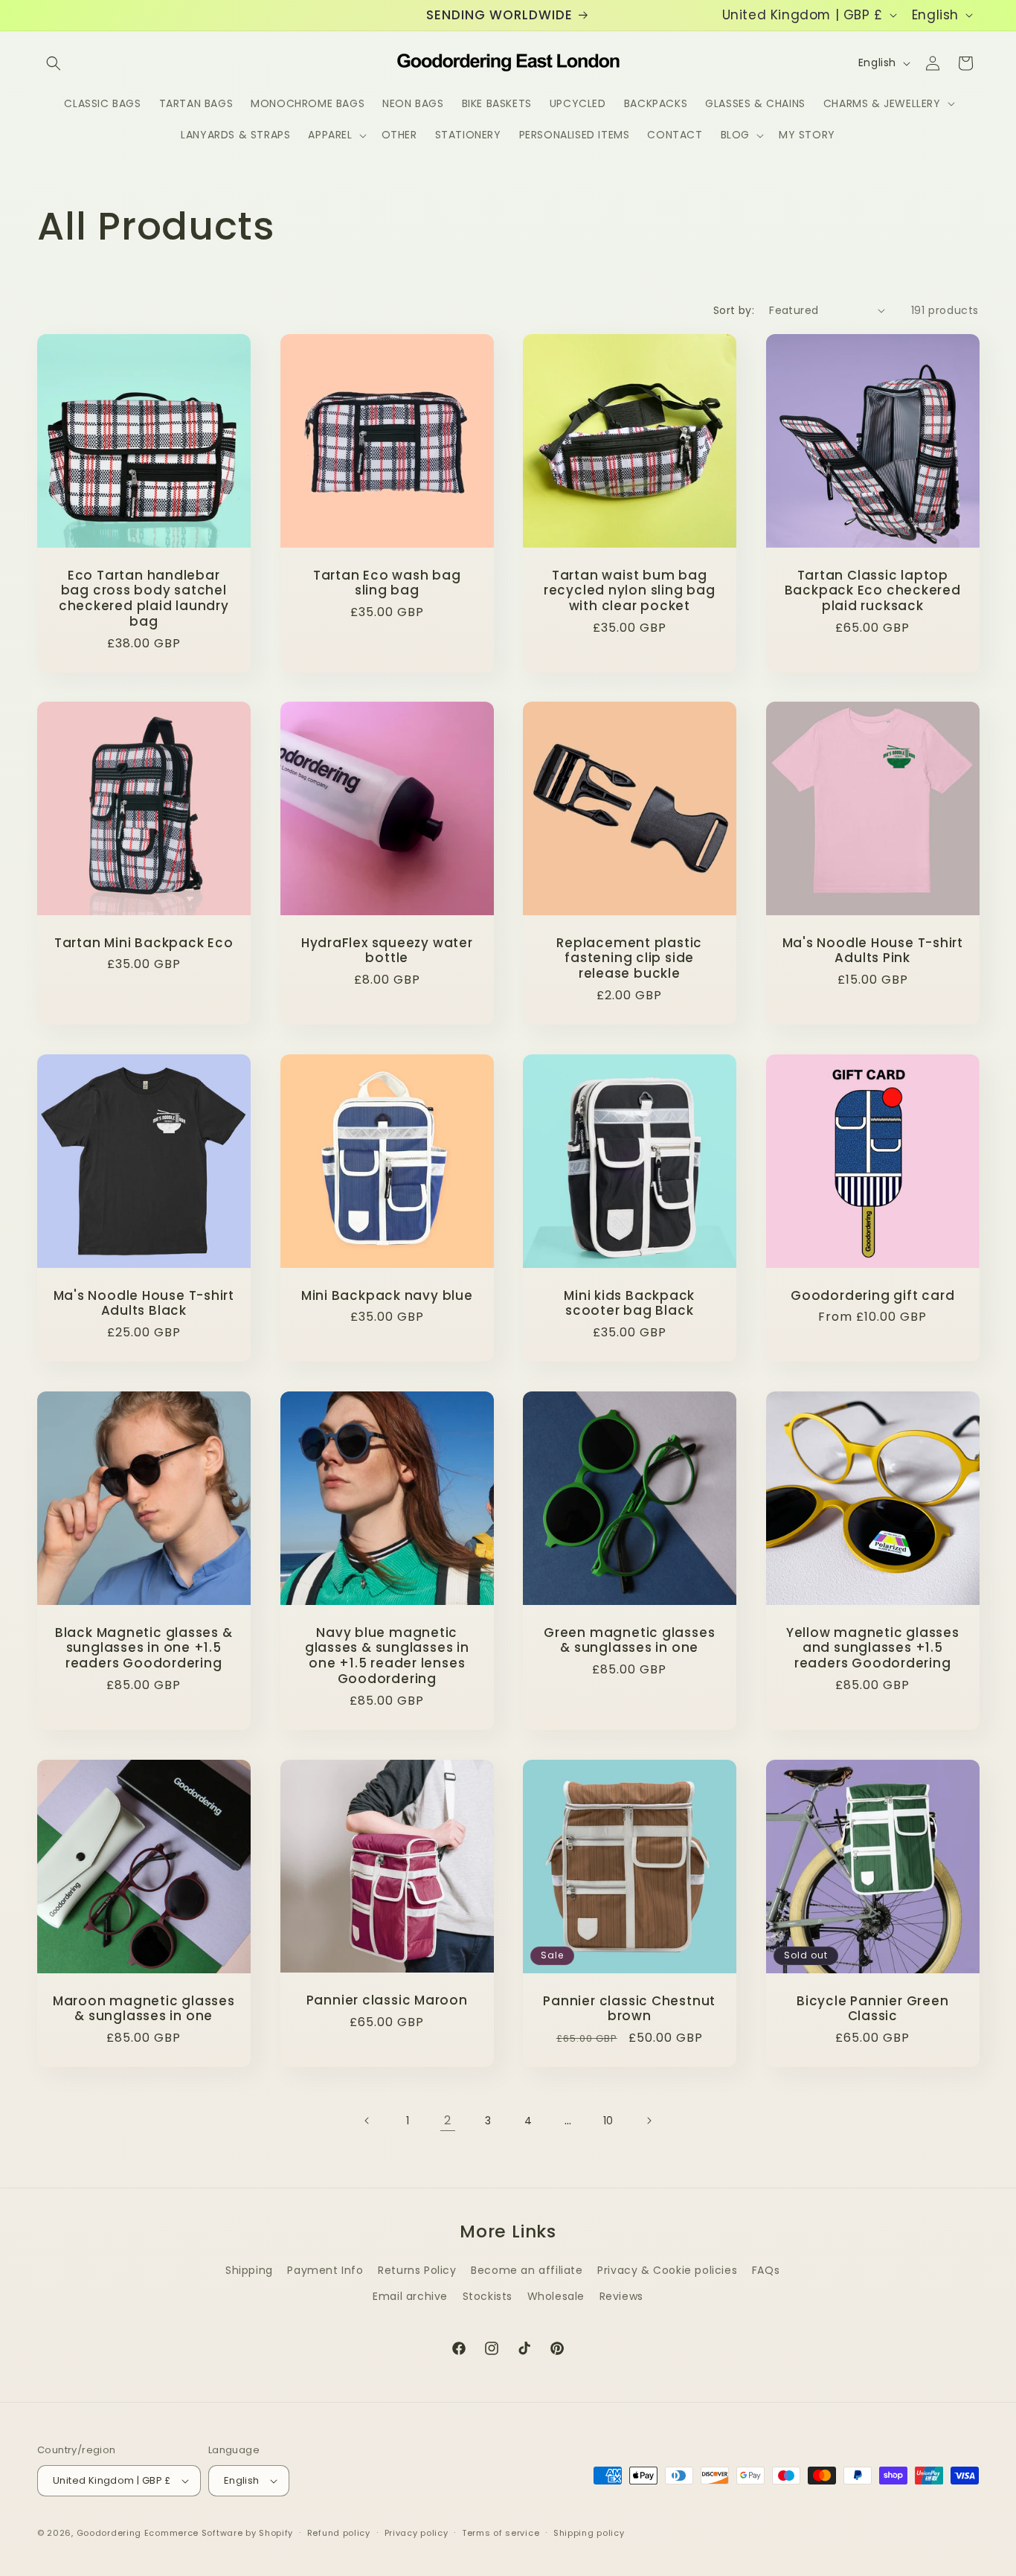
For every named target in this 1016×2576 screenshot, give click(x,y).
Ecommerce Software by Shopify (219, 2533)
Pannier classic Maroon (386, 2000)
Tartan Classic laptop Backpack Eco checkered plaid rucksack (872, 590)
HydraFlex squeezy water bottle (386, 951)
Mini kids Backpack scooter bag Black (629, 1304)
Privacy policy (417, 2533)
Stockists (488, 2296)
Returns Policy (417, 2270)
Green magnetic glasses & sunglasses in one (629, 1641)
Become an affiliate (527, 2270)
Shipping (249, 2270)
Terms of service (501, 2533)
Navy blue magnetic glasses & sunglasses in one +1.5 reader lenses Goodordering (386, 1656)
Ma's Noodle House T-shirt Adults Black (144, 1304)
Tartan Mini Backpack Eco (144, 943)
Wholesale (556, 2296)
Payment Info (325, 2270)
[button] (54, 63)
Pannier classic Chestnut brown (629, 2009)
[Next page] (649, 2121)
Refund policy (339, 2533)
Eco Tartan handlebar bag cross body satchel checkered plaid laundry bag (144, 598)
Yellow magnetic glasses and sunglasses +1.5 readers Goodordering (872, 1648)
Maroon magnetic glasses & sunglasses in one (144, 2009)
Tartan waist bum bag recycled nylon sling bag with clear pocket (630, 590)
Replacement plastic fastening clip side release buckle (629, 958)
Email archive (410, 2296)
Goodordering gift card (872, 1296)
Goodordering (109, 2533)
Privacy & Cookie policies (667, 2270)
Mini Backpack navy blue (386, 1296)
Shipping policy (589, 2533)
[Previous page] (367, 2121)
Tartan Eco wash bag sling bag (386, 583)
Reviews (621, 2296)
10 (608, 2121)
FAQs (766, 2270)
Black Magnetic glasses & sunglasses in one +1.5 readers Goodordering (144, 1648)
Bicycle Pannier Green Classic (872, 2009)
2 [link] (448, 2120)
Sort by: (734, 310)
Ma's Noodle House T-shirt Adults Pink (872, 951)
